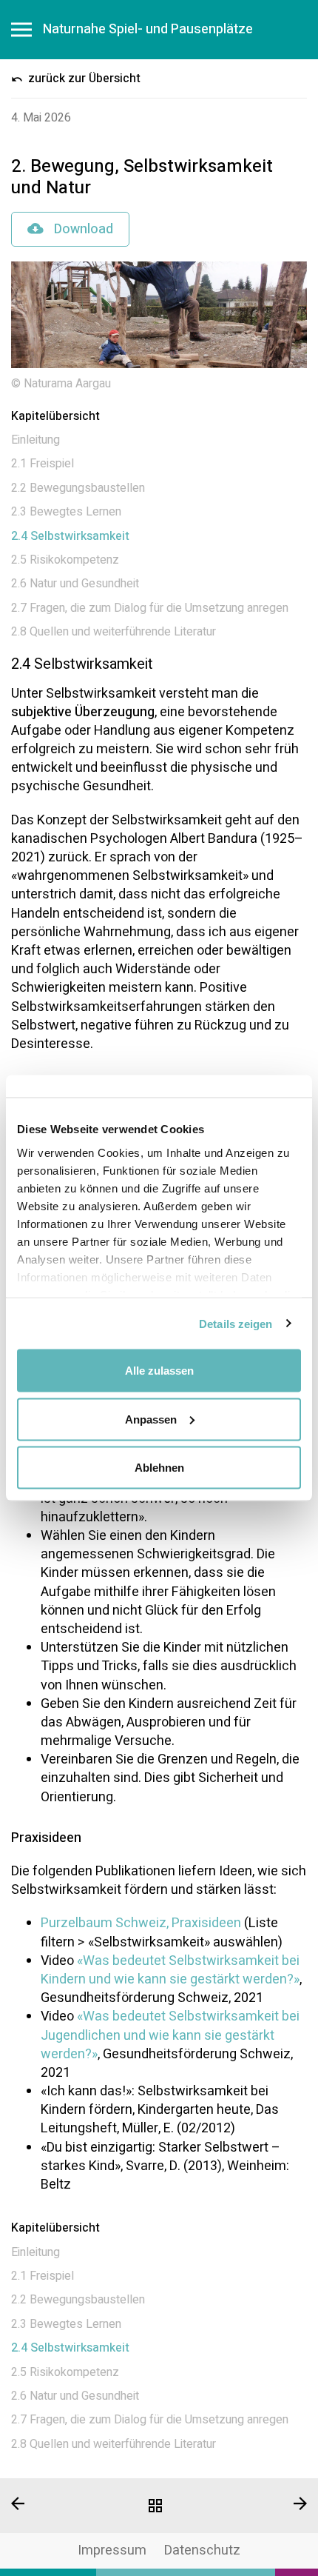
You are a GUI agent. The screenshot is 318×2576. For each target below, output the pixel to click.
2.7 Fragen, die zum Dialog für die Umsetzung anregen (150, 608)
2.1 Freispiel (43, 464)
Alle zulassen (159, 1371)
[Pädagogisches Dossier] (159, 2506)
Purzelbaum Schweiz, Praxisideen (141, 1923)
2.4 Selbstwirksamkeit (70, 536)
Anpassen (151, 1419)
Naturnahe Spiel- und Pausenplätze (148, 30)
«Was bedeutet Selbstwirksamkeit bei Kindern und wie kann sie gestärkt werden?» (170, 1970)
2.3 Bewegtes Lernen (66, 512)
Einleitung (35, 440)
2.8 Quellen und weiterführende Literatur (114, 632)
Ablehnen (159, 1468)
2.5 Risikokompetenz (65, 560)
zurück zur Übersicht (83, 79)
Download (82, 229)
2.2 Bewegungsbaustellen (78, 488)
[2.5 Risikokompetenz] (265, 2503)
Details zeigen (236, 1323)
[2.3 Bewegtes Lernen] (53, 2503)
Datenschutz (202, 2550)
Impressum (112, 2550)
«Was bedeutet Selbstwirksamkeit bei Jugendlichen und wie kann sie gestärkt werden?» (170, 2035)
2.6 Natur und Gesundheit (75, 584)
